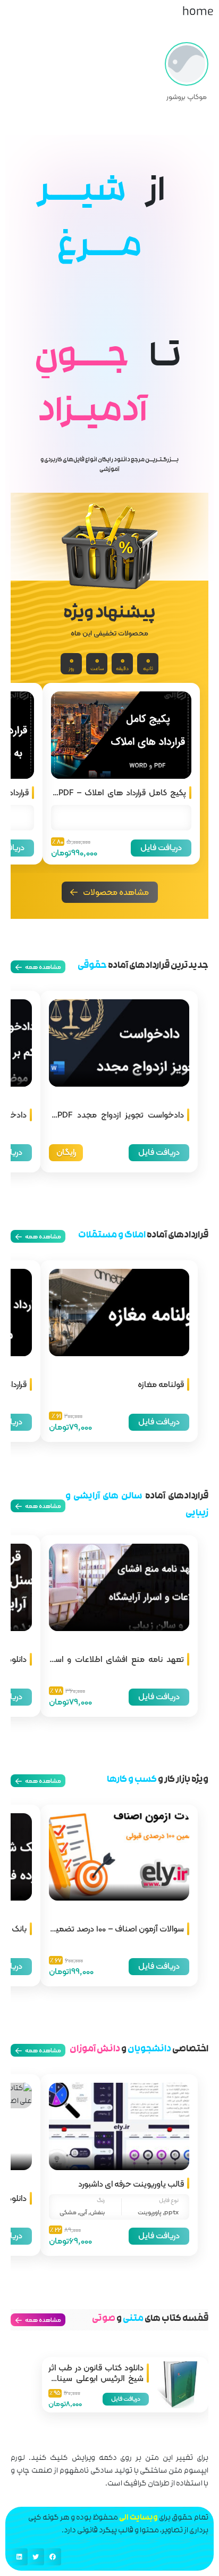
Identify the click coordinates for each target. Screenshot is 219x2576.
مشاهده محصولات (116, 892)
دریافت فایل (161, 847)
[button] (53, 2557)
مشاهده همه (43, 2320)
